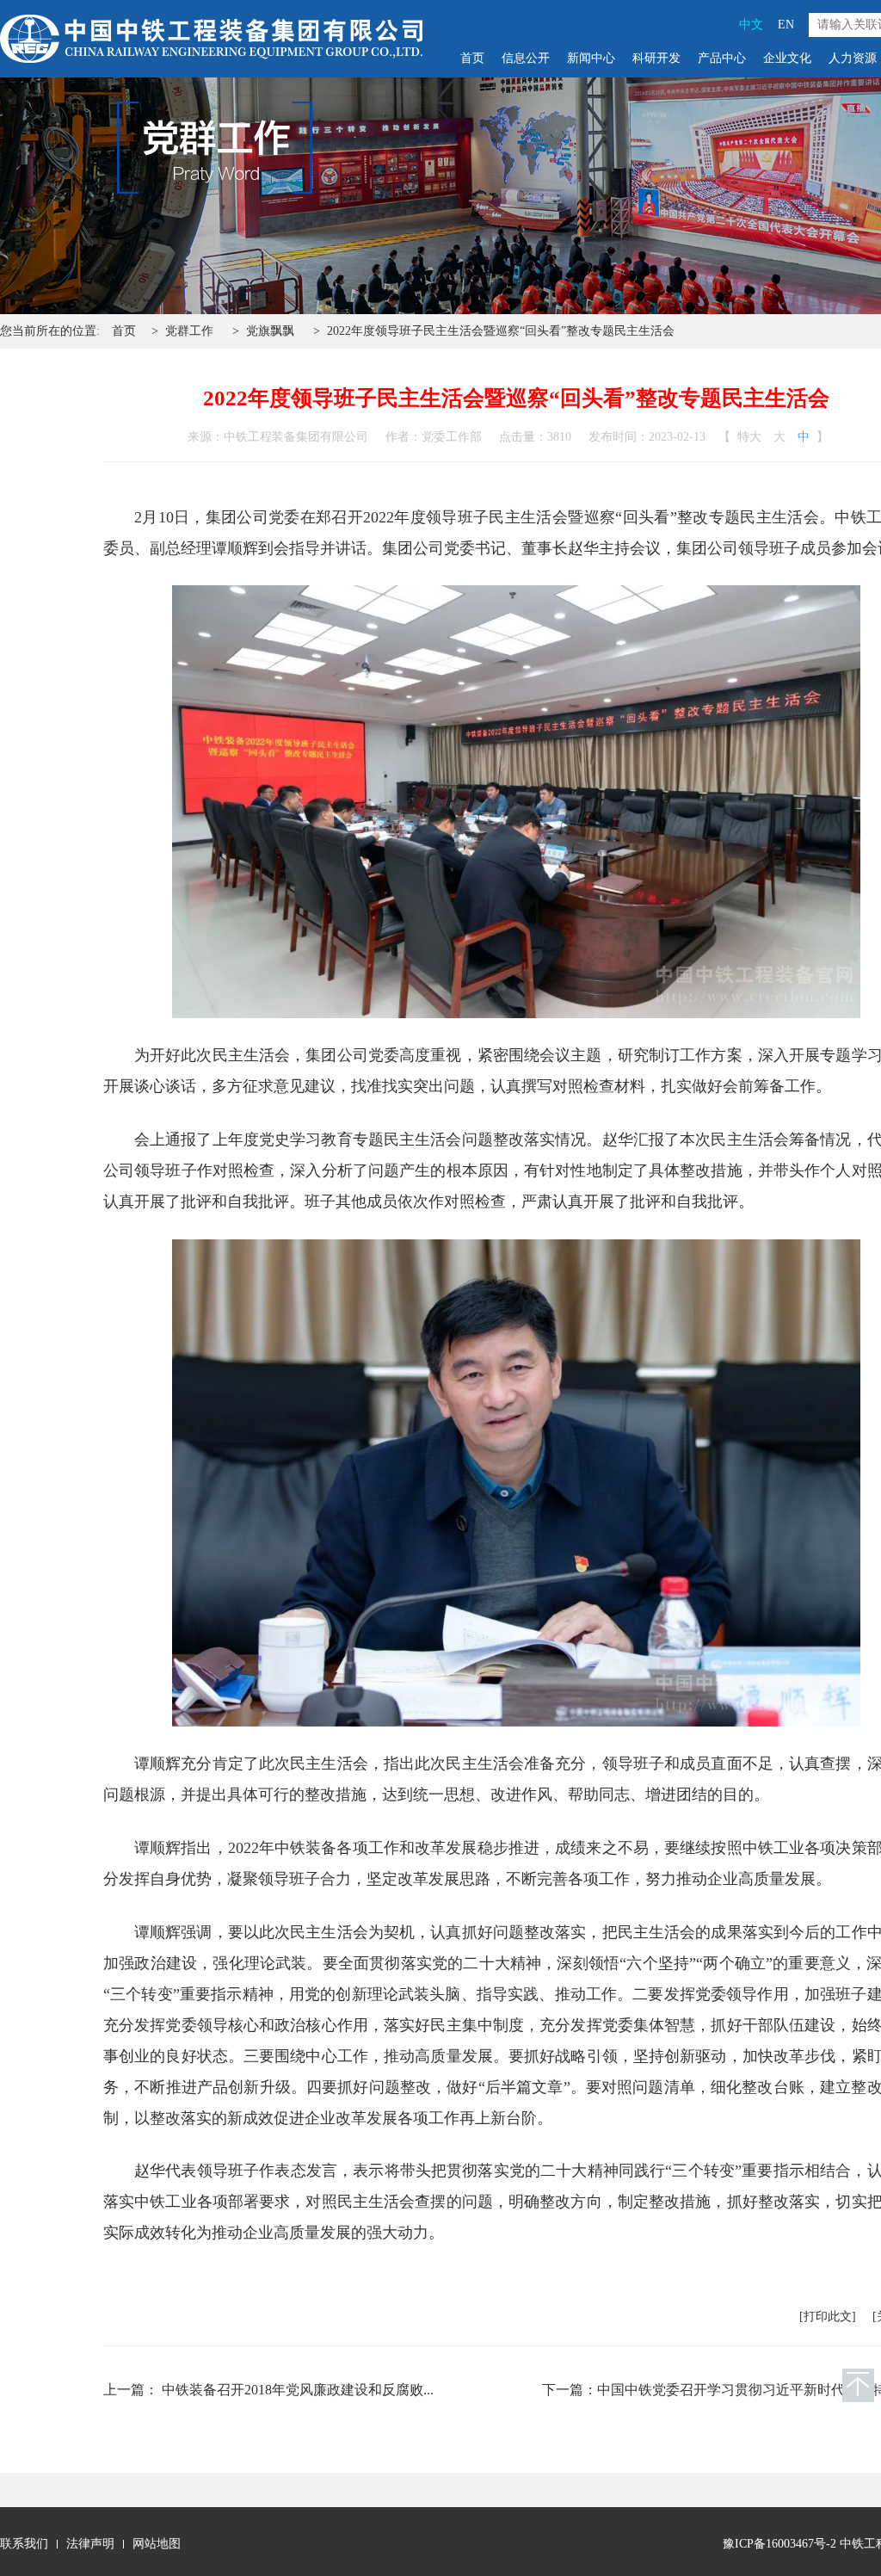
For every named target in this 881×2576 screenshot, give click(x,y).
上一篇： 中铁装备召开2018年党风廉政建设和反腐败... (268, 2390)
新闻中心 (591, 58)
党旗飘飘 (270, 331)
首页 (472, 58)
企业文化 (787, 58)
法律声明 (90, 2544)
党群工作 (189, 331)
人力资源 (853, 58)
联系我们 (24, 2544)
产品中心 (722, 58)
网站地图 (157, 2544)
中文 (751, 25)
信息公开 (526, 58)
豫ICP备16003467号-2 (779, 2544)
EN (786, 25)
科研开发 (656, 58)
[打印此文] (828, 2317)
